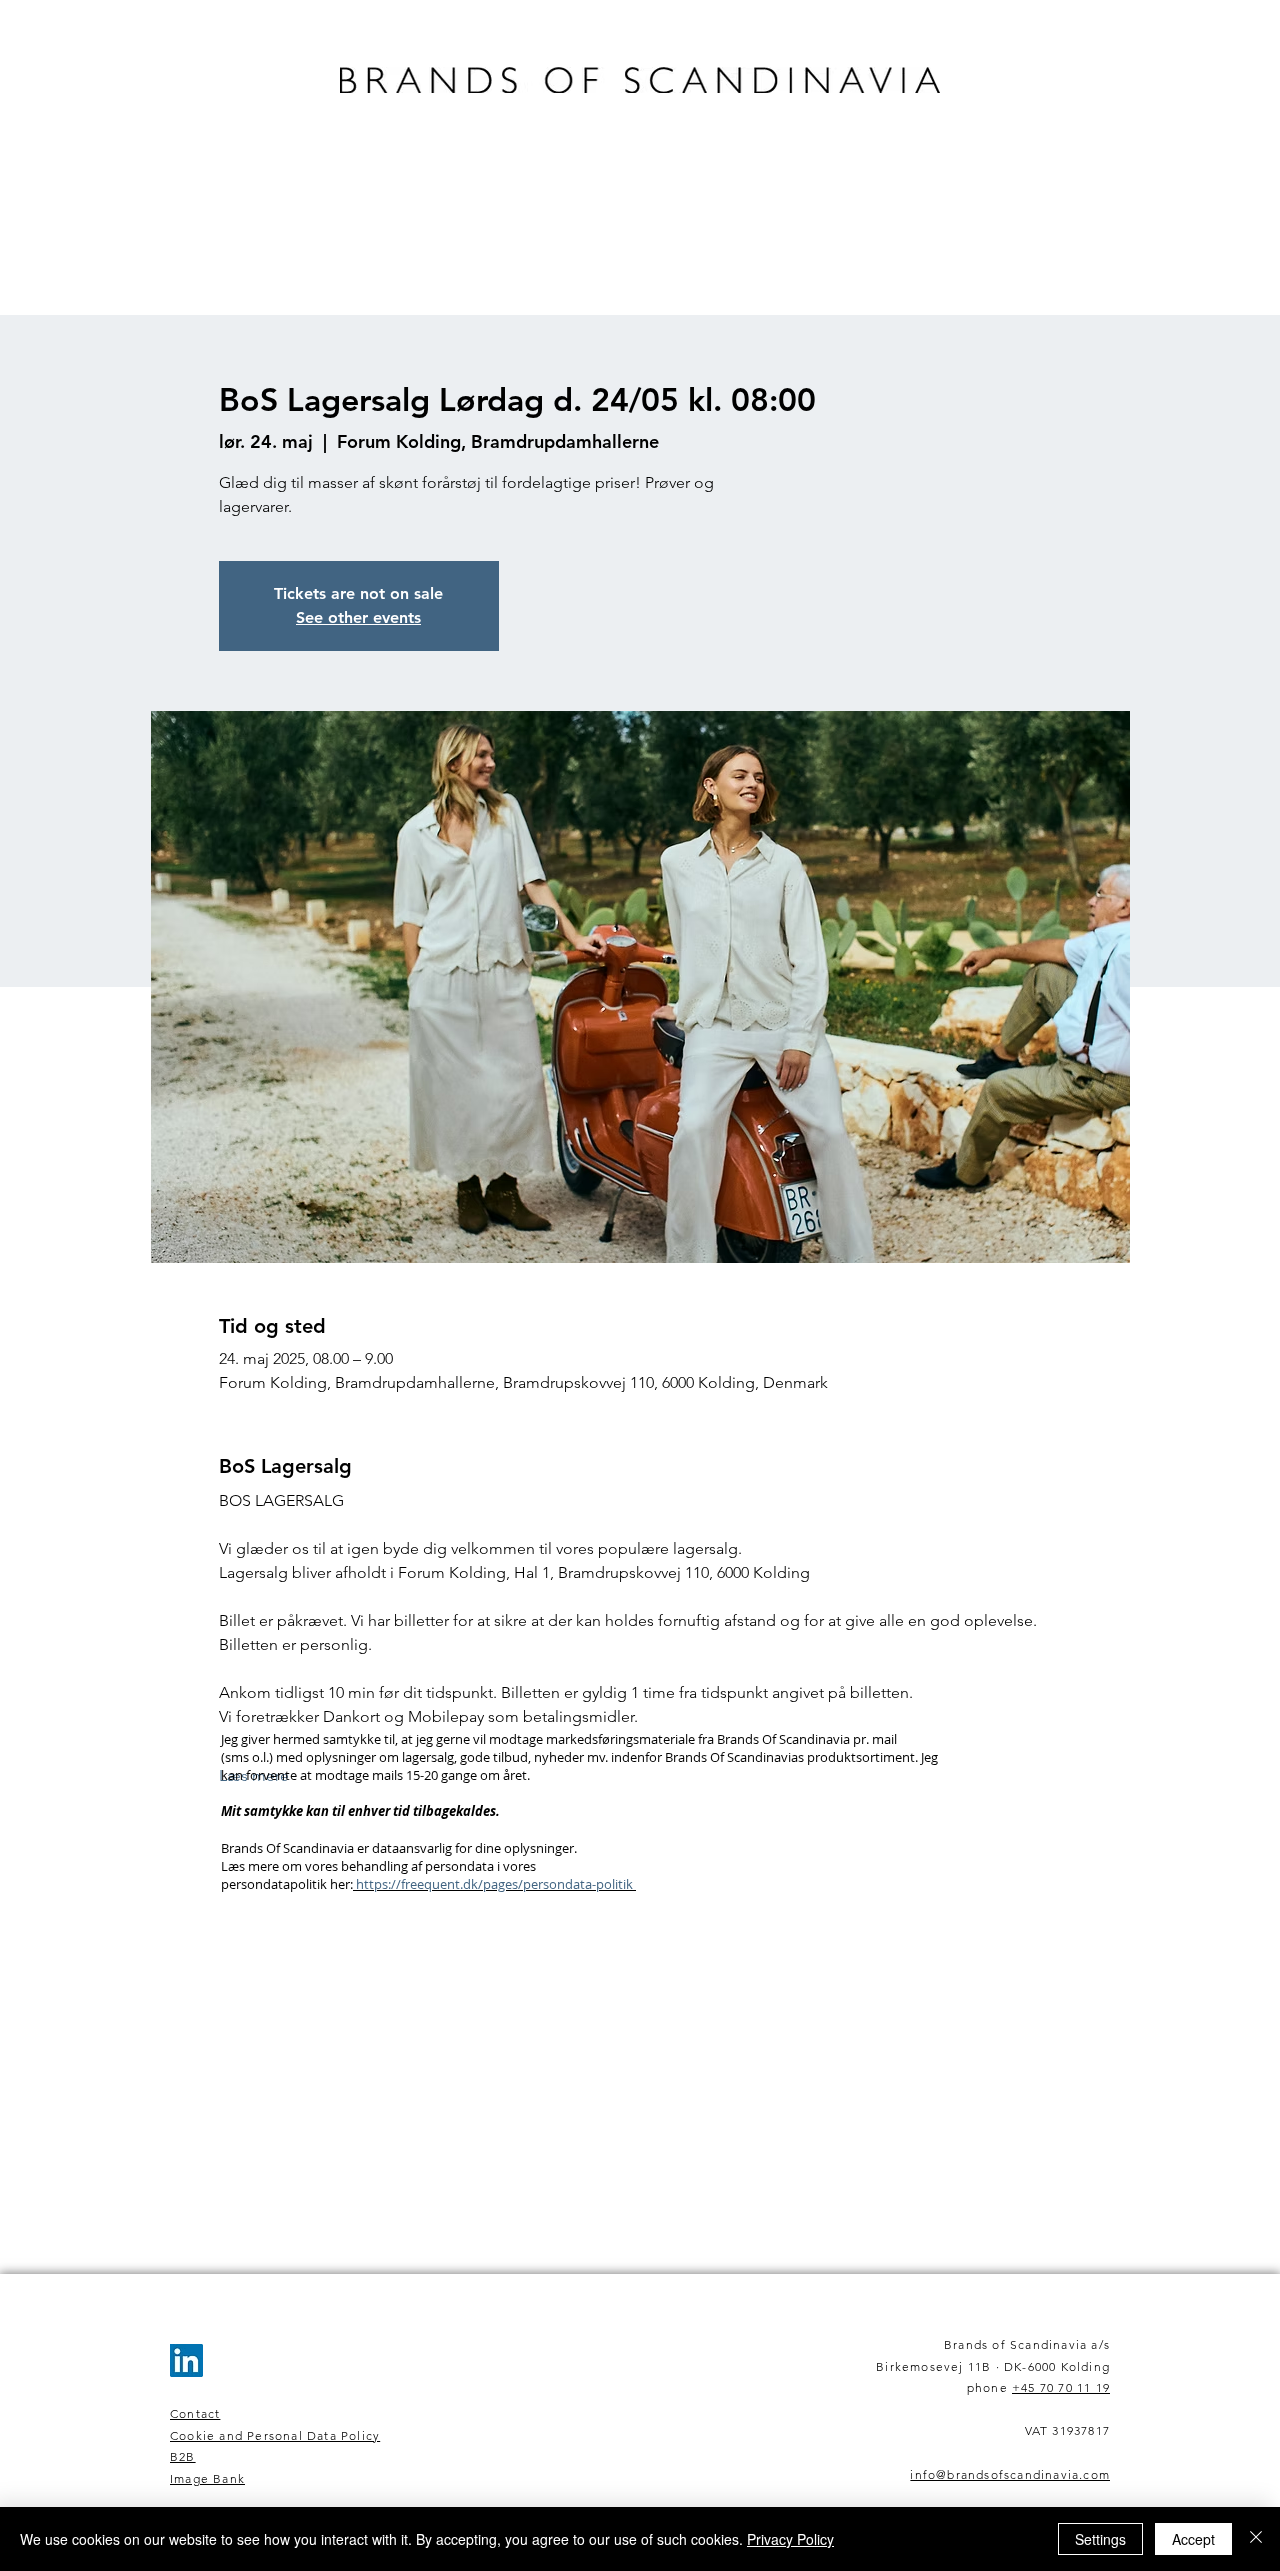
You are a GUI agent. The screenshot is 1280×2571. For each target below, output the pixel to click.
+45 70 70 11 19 (1061, 2387)
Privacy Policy (790, 2539)
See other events (358, 617)
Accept (1193, 2539)
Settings (1100, 2539)
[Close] (1256, 2539)
